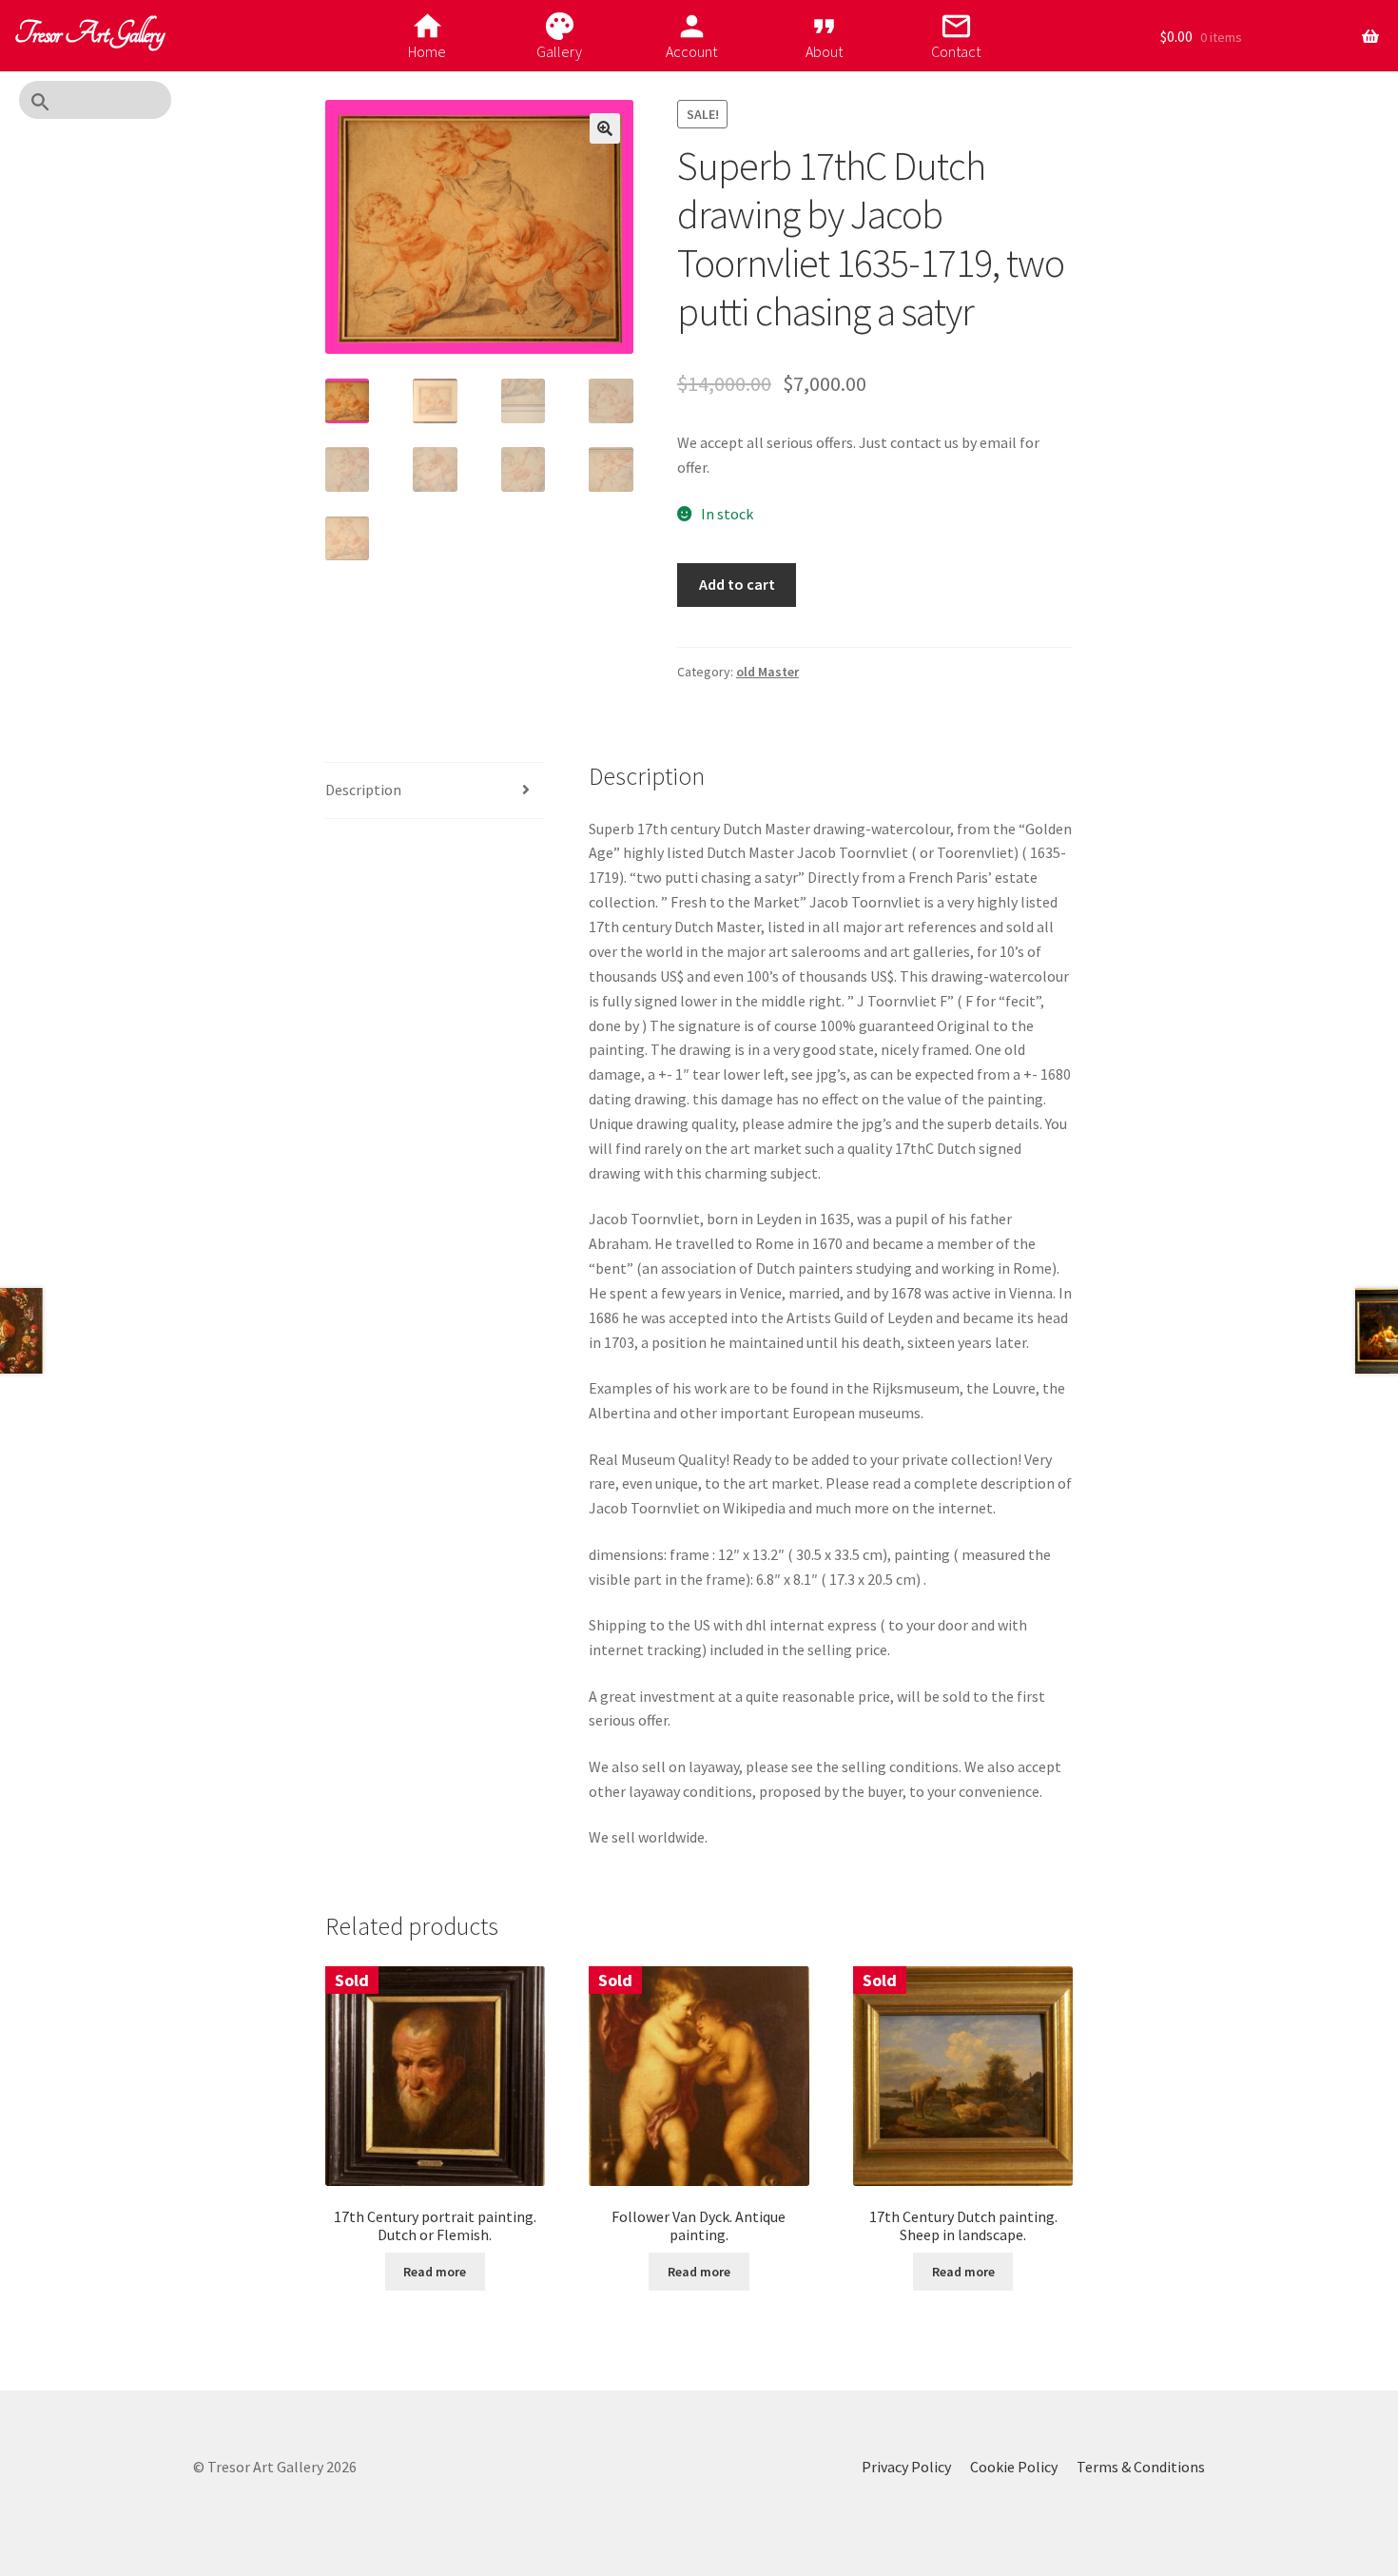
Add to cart (737, 584)
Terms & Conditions (1141, 2467)
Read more (435, 2272)
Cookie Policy (1014, 2467)
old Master (767, 672)
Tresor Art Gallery (89, 34)
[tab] (435, 791)
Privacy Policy (906, 2467)
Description (363, 790)
